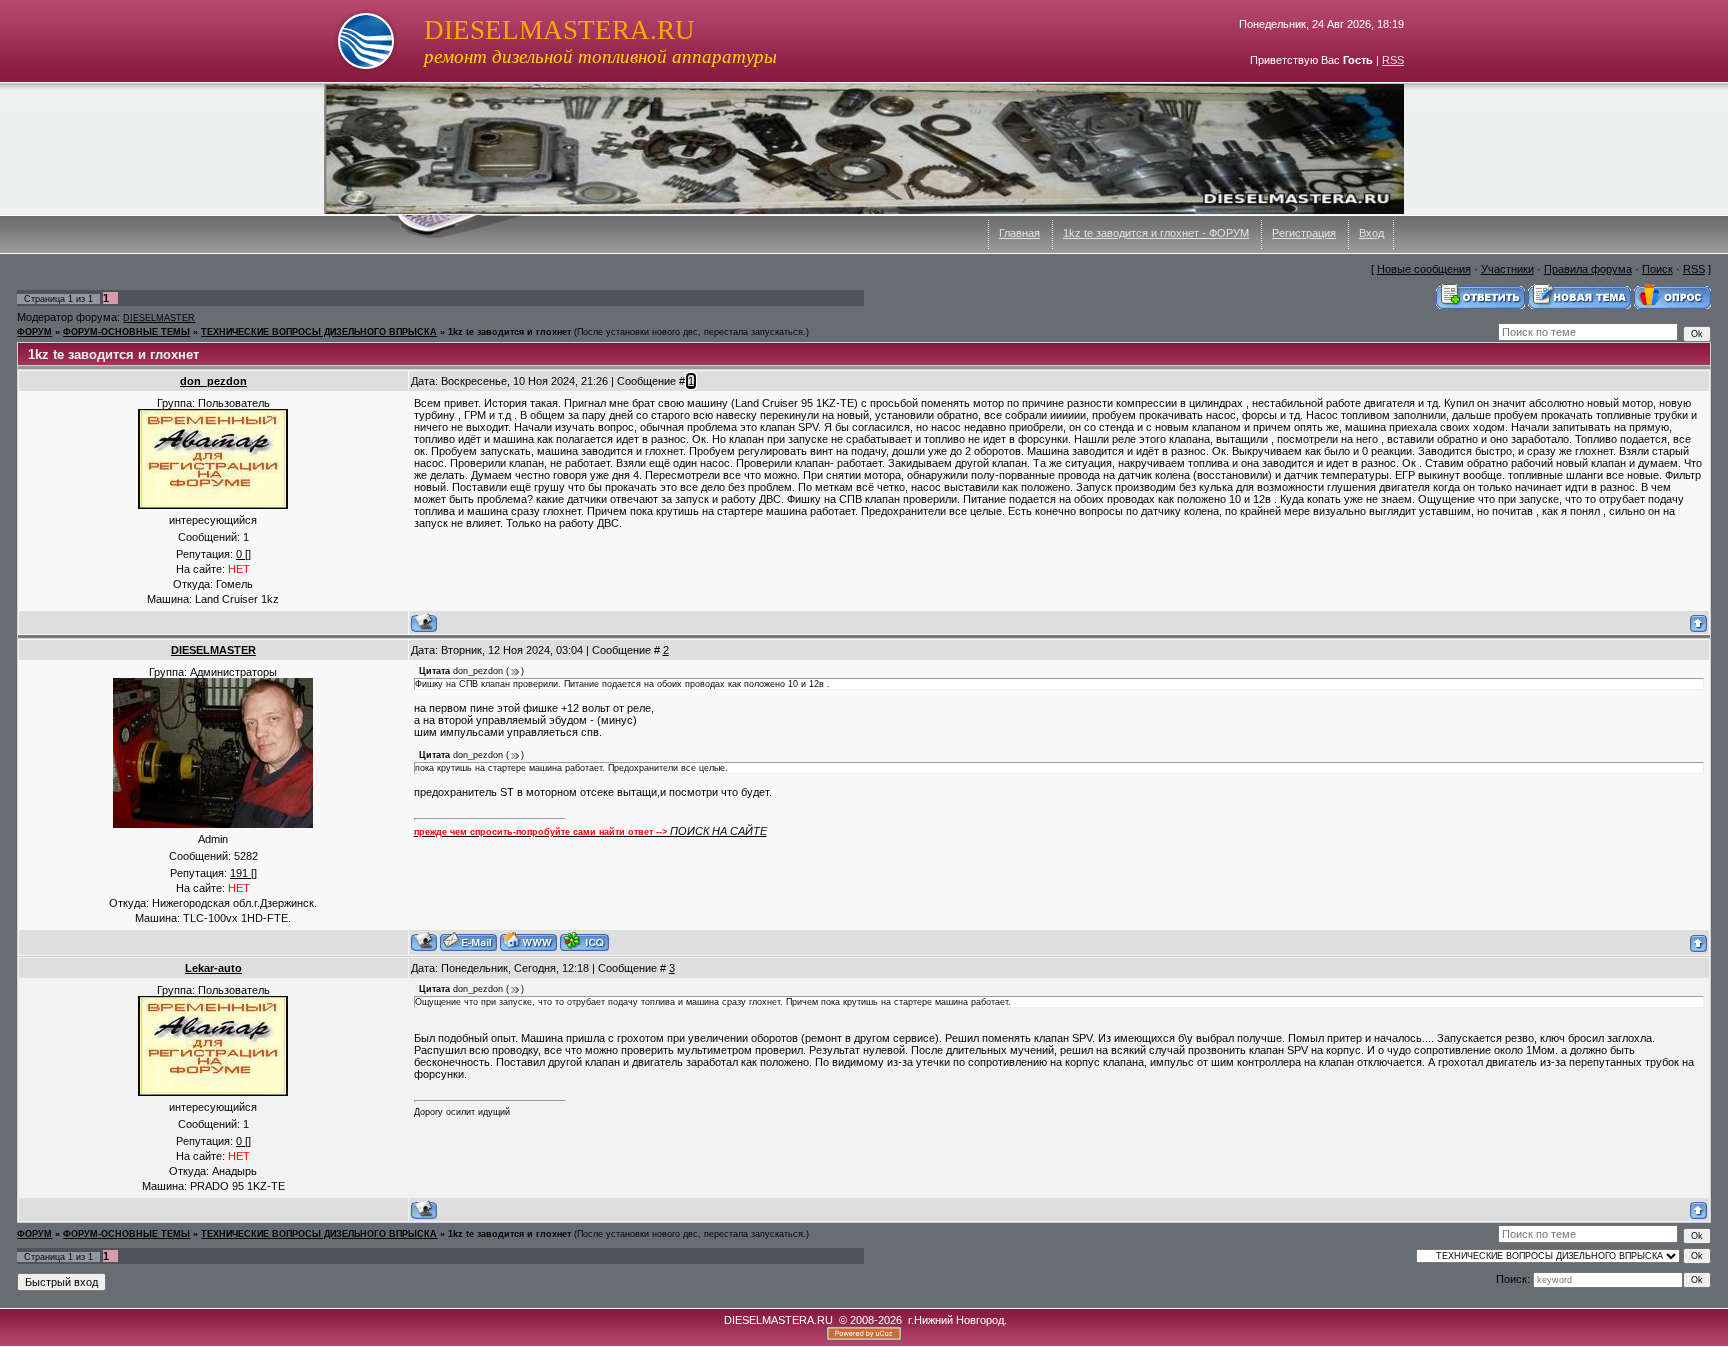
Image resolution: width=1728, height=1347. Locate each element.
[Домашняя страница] (528, 941)
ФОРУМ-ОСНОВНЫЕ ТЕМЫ (126, 332)
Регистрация (1304, 233)
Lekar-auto (213, 968)
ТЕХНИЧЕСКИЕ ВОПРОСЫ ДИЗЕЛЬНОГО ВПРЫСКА (319, 332)
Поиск (1657, 269)
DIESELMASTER (159, 318)
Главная (1019, 233)
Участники (1507, 269)
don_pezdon (213, 381)
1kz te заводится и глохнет (509, 332)
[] (243, 554)
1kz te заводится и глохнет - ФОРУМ (1156, 233)
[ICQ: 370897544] (584, 941)
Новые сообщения (1424, 269)
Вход (1371, 233)
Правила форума (1588, 269)
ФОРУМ (34, 332)
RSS (1393, 60)
